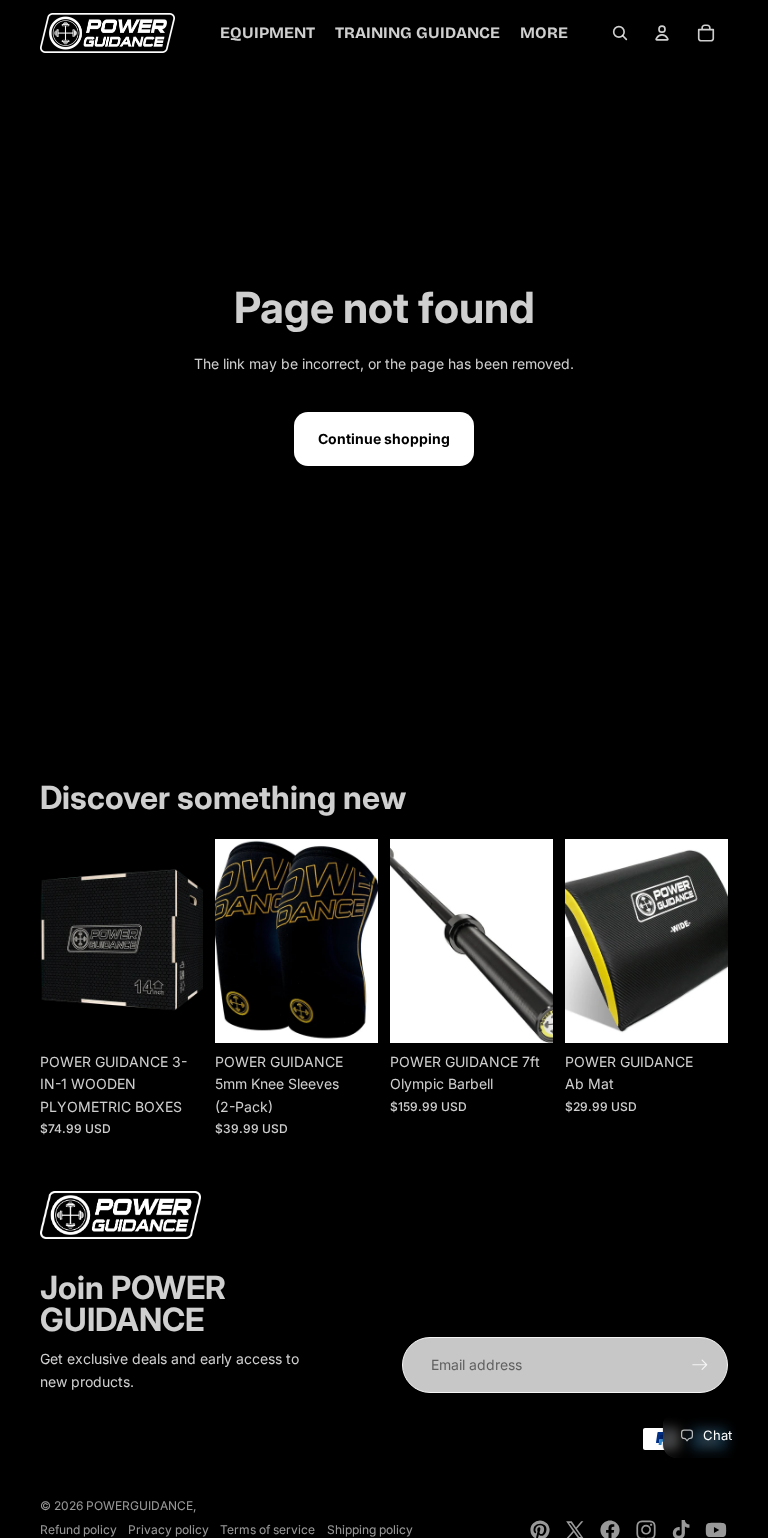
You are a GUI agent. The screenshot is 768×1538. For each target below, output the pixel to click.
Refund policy (78, 1529)
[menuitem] (544, 33)
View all (89, 741)
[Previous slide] (55, 941)
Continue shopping (384, 438)
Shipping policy (370, 1529)
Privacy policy (168, 1529)
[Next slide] (187, 941)
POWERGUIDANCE (139, 1505)
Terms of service (267, 1529)
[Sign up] (700, 1365)
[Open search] (620, 33)
